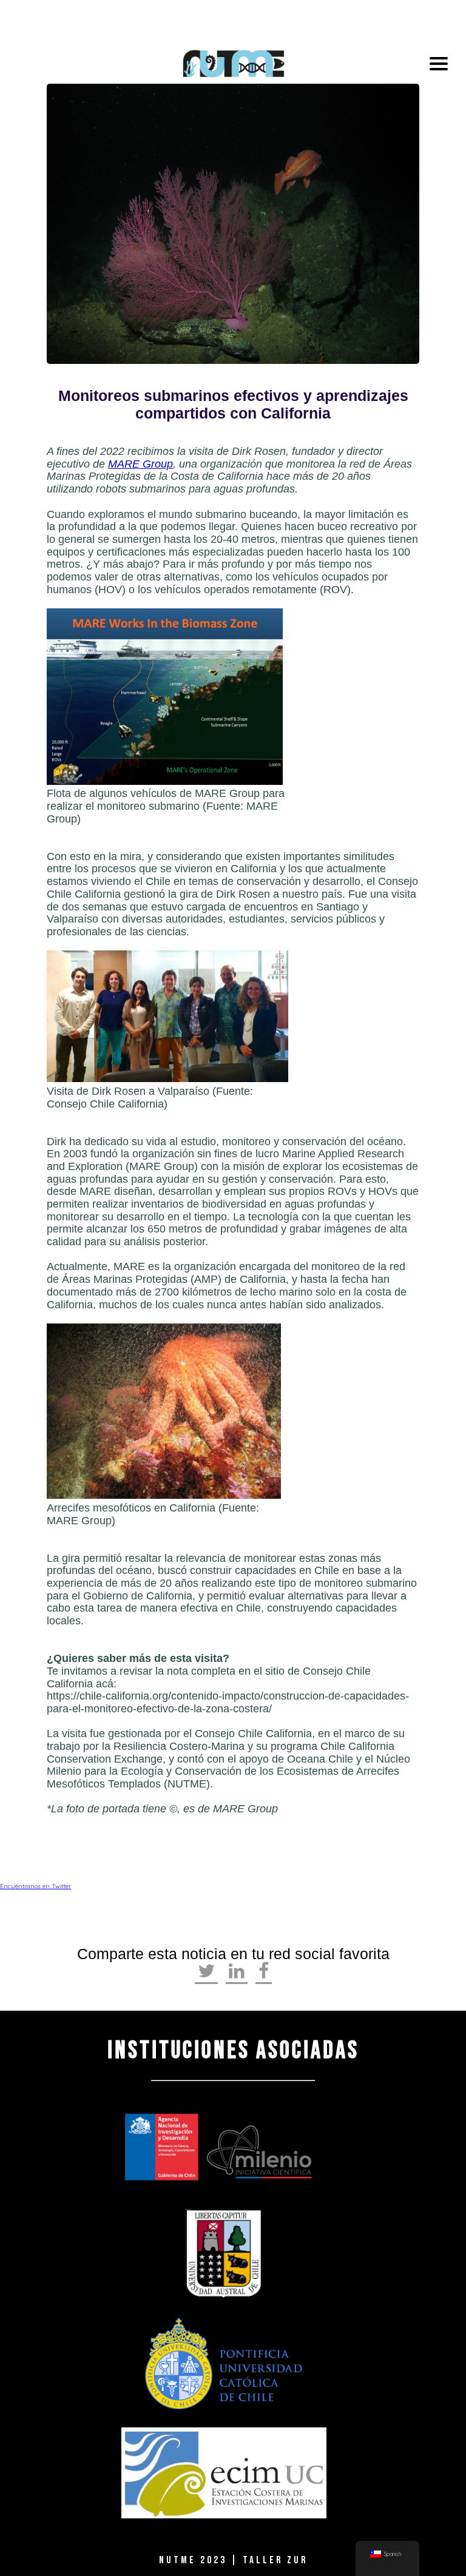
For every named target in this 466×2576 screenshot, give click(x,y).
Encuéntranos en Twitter (35, 1886)
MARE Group (140, 464)
